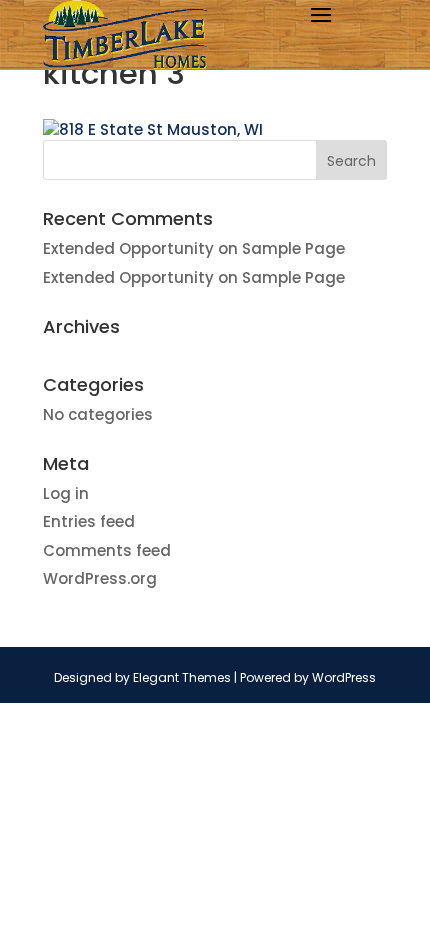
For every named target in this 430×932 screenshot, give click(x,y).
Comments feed (107, 550)
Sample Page (293, 248)
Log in (66, 493)
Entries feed (89, 521)
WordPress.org (100, 578)
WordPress (344, 677)
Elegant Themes (182, 677)
